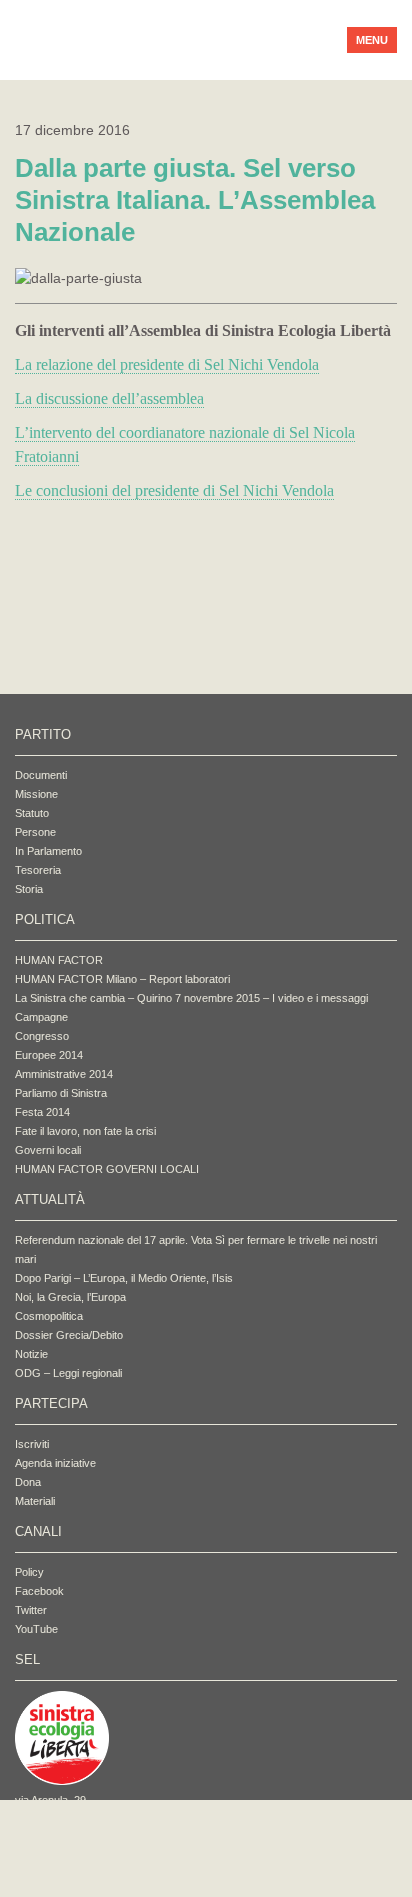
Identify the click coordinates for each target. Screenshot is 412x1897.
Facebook (39, 1591)
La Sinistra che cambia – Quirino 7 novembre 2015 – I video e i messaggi (191, 998)
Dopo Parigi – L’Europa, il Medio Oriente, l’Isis (124, 1278)
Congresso (42, 1036)
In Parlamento (48, 851)
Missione (36, 794)
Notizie (31, 1354)
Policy (29, 1572)
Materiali (35, 1501)
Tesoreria (38, 870)
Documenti (41, 775)
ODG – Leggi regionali (68, 1373)
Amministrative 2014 (64, 1074)
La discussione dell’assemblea (109, 398)
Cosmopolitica (49, 1316)
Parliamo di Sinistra (61, 1093)
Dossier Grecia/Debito (69, 1335)
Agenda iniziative (55, 1463)
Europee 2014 (49, 1055)
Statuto (32, 813)
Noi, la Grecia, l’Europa (70, 1297)
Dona (28, 1482)
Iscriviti (32, 1444)
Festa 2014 (42, 1112)
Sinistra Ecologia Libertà (166, 40)
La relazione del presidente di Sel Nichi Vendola (167, 364)
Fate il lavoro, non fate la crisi (85, 1131)
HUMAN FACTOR (59, 960)
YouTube (36, 1629)
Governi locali (48, 1150)
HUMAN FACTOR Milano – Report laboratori (122, 979)
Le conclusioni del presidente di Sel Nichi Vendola (174, 490)
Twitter (31, 1610)
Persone (35, 832)
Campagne (41, 1017)
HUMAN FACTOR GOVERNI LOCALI (107, 1169)
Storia (29, 889)
